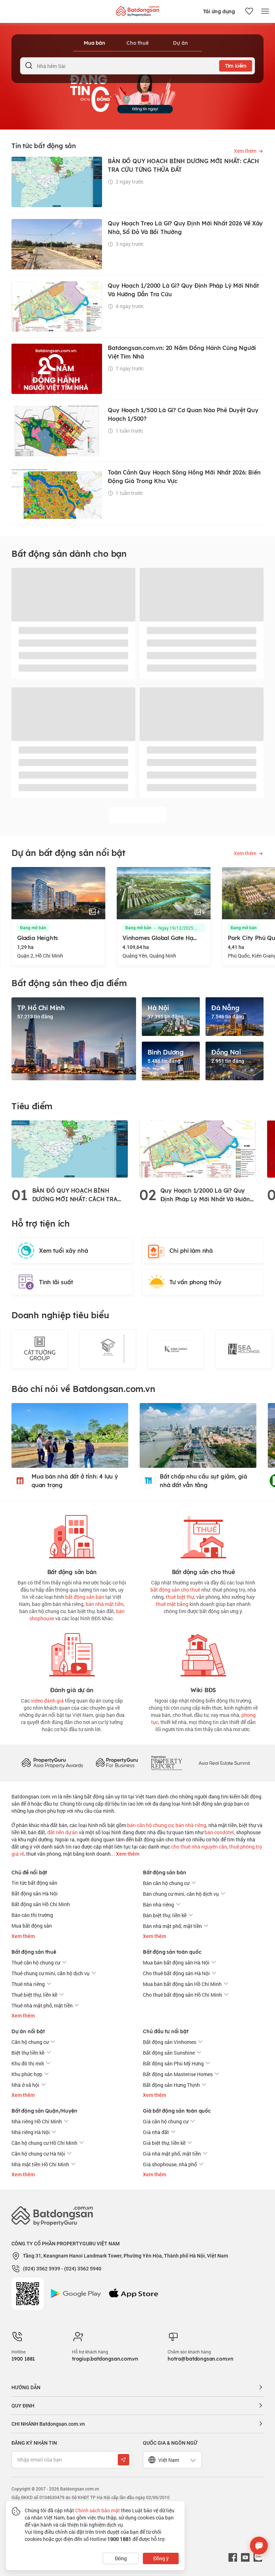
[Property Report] (167, 1762)
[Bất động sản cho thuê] (203, 1535)
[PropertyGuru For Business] (117, 1762)
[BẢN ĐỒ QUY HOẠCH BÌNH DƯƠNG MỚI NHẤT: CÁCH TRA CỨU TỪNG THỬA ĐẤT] (70, 1148)
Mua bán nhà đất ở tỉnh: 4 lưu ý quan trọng (75, 1481)
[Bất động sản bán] (72, 1535)
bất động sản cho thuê (175, 1590)
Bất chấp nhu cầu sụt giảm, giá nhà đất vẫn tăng (203, 1481)
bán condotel (219, 1832)
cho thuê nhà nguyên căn (199, 1847)
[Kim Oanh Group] (108, 1349)
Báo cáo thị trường (32, 1915)
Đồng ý (161, 2558)
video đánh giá (47, 1701)
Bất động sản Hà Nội (35, 1893)
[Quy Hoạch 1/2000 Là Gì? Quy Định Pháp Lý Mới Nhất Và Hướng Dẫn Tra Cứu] (197, 1148)
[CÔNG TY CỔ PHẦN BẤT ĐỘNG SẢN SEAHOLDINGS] (176, 1349)
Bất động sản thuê (34, 1952)
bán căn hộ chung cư (150, 1825)
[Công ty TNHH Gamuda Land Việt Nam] (244, 1349)
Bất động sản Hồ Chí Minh (41, 1904)
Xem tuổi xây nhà (64, 1251)
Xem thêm (127, 1854)
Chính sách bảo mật (98, 2510)
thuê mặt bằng (172, 1604)
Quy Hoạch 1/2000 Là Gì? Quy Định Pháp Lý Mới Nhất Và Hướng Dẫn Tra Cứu (207, 1195)
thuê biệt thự (180, 1597)
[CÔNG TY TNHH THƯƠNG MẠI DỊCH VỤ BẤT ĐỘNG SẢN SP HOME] (40, 1349)
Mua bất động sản (32, 1926)
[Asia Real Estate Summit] (224, 1762)
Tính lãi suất (56, 1282)
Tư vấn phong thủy (196, 1282)
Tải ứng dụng (219, 11)
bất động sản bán (85, 1597)
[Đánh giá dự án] (72, 1653)
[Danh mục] (265, 11)
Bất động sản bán (165, 1873)
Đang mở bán (34, 928)
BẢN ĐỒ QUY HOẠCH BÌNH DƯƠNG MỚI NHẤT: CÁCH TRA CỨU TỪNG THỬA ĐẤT (75, 1195)
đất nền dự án (62, 1832)
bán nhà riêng (191, 1825)
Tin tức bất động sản (34, 1883)
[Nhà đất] (137, 9)
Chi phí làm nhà (191, 1251)
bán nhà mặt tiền (105, 1604)
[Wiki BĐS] (203, 1653)
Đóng (121, 2558)
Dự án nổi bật (28, 2031)
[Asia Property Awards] (52, 1762)
